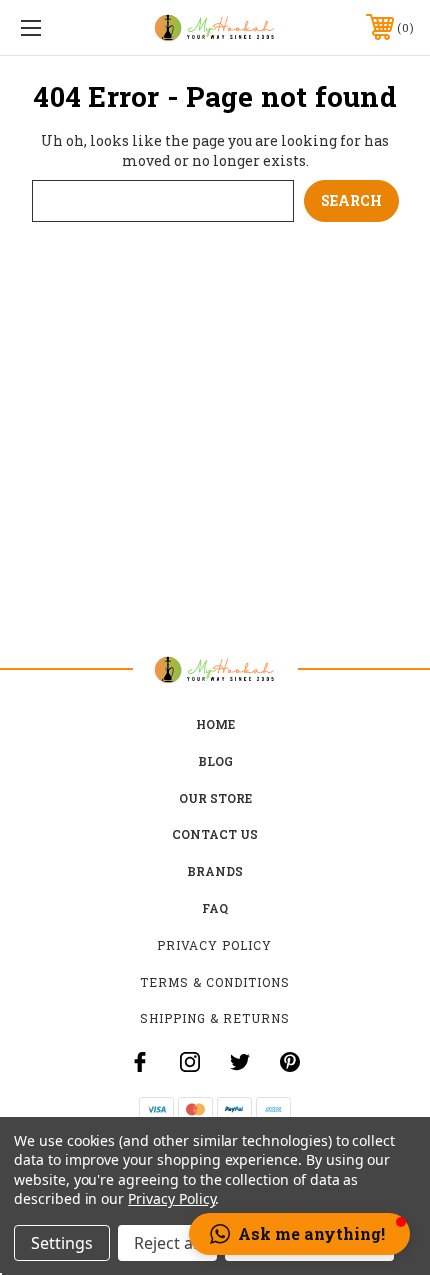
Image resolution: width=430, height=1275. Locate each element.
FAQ (215, 908)
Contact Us (215, 834)
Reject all (167, 1243)
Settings (62, 1243)
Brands (215, 871)
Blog (215, 761)
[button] (299, 1234)
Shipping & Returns (215, 1018)
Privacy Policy (214, 945)
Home (215, 724)
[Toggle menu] (60, 27)
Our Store (215, 798)
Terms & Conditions (215, 982)
